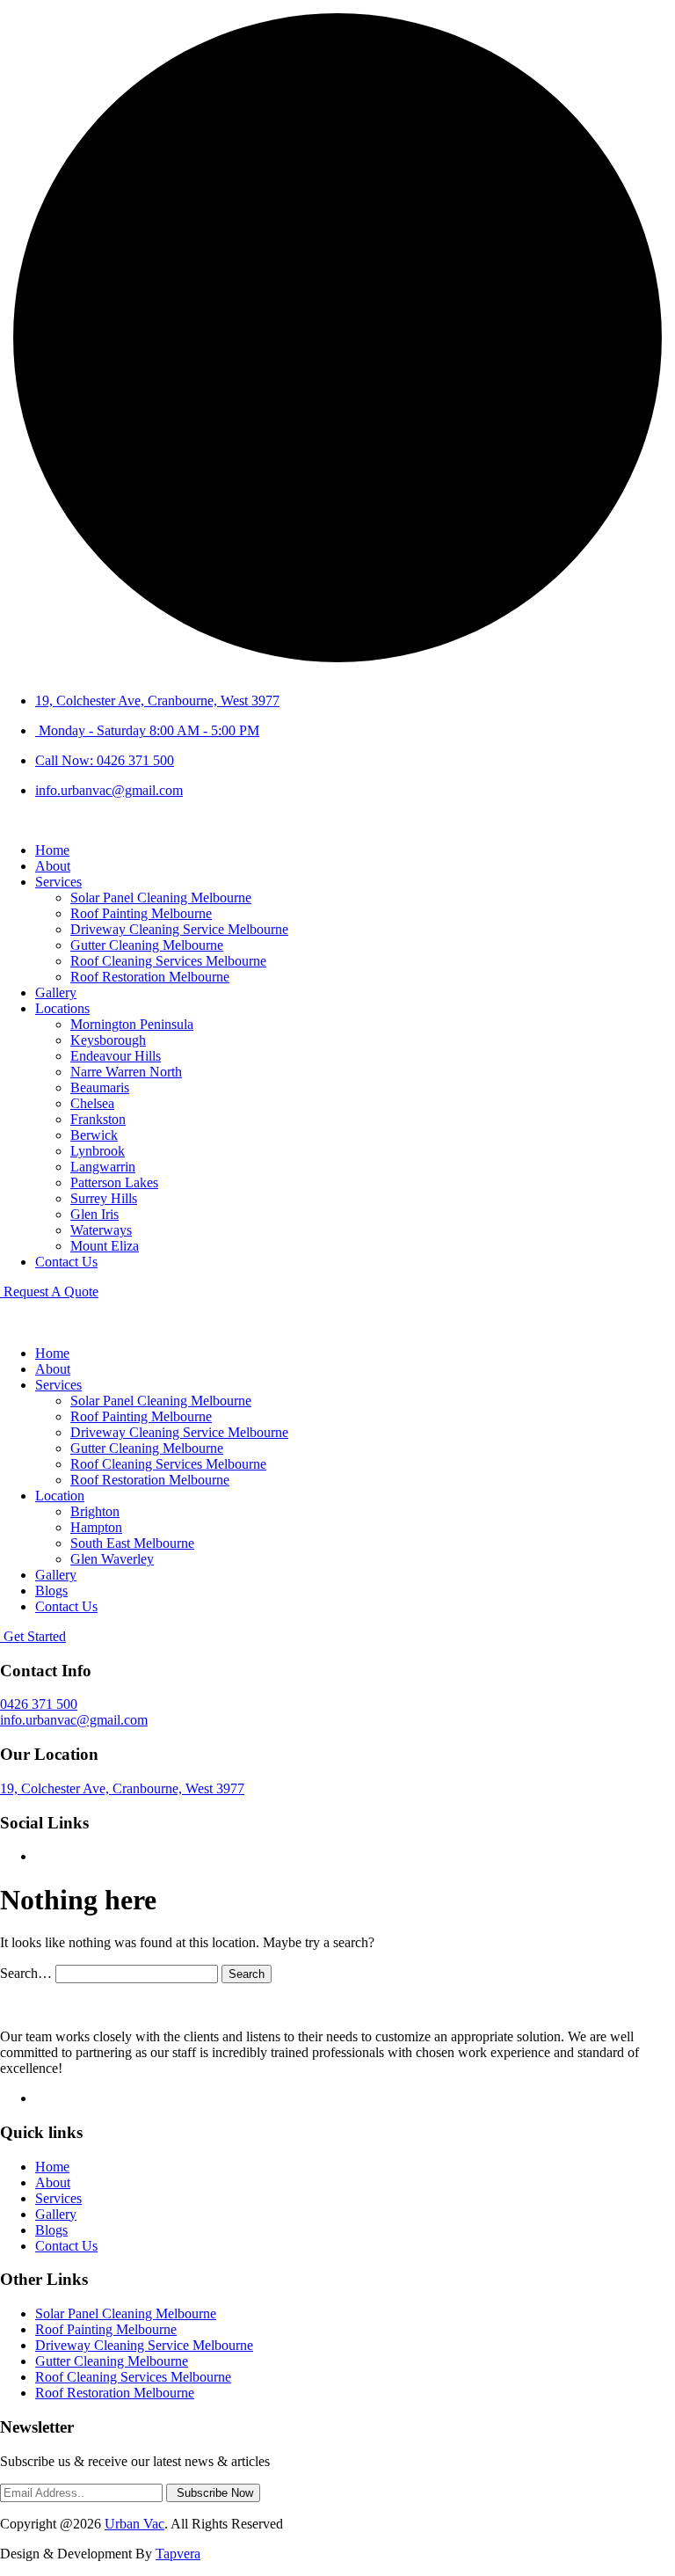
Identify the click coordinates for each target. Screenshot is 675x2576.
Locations (62, 1008)
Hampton (96, 1527)
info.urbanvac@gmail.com (109, 790)
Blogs (51, 1591)
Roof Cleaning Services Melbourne (168, 961)
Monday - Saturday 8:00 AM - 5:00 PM (147, 730)
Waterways (101, 1230)
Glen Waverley (112, 1559)
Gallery (56, 992)
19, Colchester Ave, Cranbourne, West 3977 (157, 701)
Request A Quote (49, 1292)
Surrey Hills (104, 1198)
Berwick (94, 1135)
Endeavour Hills (116, 1056)
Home (52, 850)
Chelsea (92, 1103)
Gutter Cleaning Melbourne (147, 945)
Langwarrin (103, 1167)
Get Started (33, 1636)
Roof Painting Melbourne (141, 913)
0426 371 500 (39, 1704)
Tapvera (178, 2554)
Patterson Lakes (114, 1182)
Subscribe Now (213, 2493)
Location (60, 1496)
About (53, 866)
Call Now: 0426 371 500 (105, 760)
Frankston (98, 1119)
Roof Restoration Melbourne (150, 977)
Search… (26, 1973)
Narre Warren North (126, 1072)
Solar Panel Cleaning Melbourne (161, 898)
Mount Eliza (105, 1246)
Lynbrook (98, 1151)
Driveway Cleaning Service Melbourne (179, 929)
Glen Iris (94, 1214)
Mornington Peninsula (132, 1024)
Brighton (95, 1511)
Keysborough (108, 1040)
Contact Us (66, 1262)
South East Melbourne (132, 1543)
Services (58, 882)
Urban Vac (134, 2524)
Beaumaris (100, 1087)
